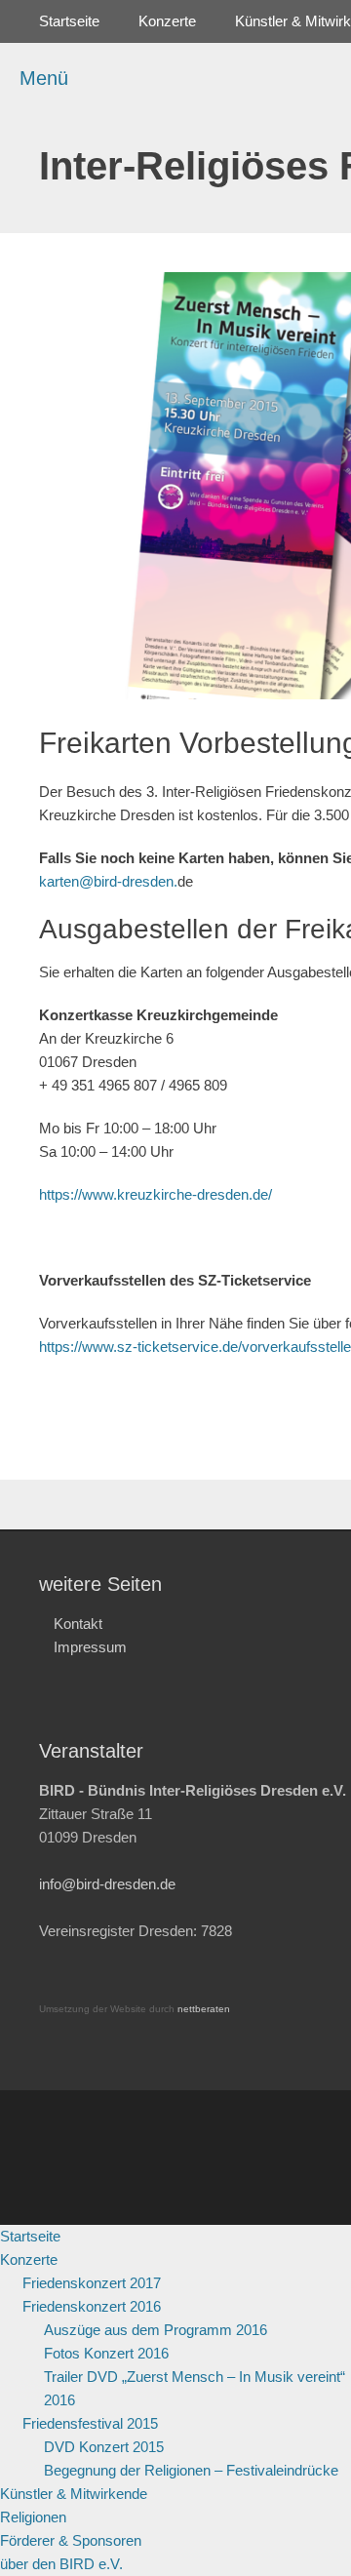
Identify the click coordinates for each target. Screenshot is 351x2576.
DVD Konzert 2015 (104, 2447)
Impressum (90, 1647)
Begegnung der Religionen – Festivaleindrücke (191, 2470)
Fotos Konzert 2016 (106, 2353)
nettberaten (204, 2009)
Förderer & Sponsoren (71, 2540)
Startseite (69, 21)
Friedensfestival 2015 (90, 2423)
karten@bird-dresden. (108, 881)
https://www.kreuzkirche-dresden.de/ (156, 1194)
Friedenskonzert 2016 (92, 2306)
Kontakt (78, 1624)
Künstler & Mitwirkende (74, 2494)
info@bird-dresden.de (107, 1884)
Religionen (33, 2517)
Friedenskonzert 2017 (92, 2283)
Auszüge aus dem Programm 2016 (156, 2330)
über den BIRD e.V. (61, 2564)
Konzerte (167, 21)
